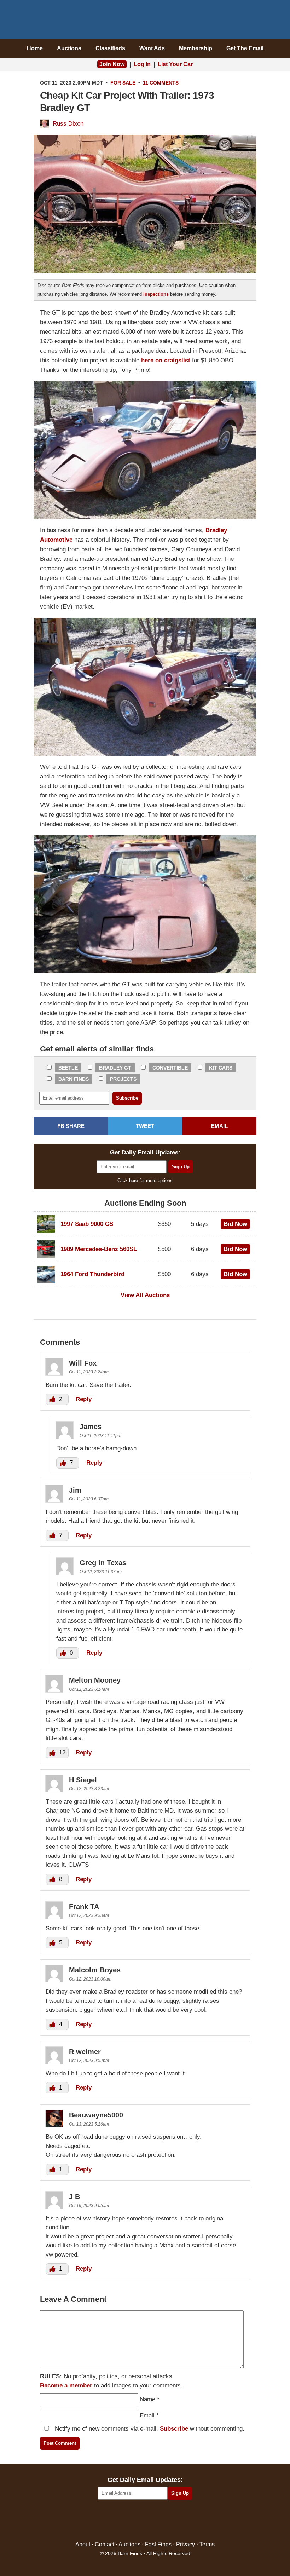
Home (35, 48)
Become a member (66, 2385)
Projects (123, 1079)
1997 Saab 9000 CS (87, 1224)
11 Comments (161, 83)
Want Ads (152, 48)
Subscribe (174, 2429)
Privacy (185, 2544)
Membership (196, 48)
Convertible (170, 1068)
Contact (105, 2544)
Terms (207, 2544)
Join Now (112, 64)
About (83, 2544)
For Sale (123, 83)
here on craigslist (166, 360)
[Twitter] (130, 2521)
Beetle (68, 1068)
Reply (84, 1399)
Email (147, 2416)
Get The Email (245, 48)
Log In (142, 64)
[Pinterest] (145, 2521)
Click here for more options (145, 1180)
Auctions (69, 48)
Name (147, 2399)
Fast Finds (158, 2544)
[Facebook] (115, 2521)
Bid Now (235, 1224)
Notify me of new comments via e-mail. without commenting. (149, 2429)
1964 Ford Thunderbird (92, 1274)
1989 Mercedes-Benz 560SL (99, 1249)
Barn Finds (145, 21)
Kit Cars (221, 1068)
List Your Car (175, 64)
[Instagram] (160, 2521)
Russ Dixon (68, 124)
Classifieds (110, 48)
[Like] (53, 1399)
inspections (156, 294)
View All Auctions (145, 1295)
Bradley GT (115, 1068)
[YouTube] (176, 2521)
